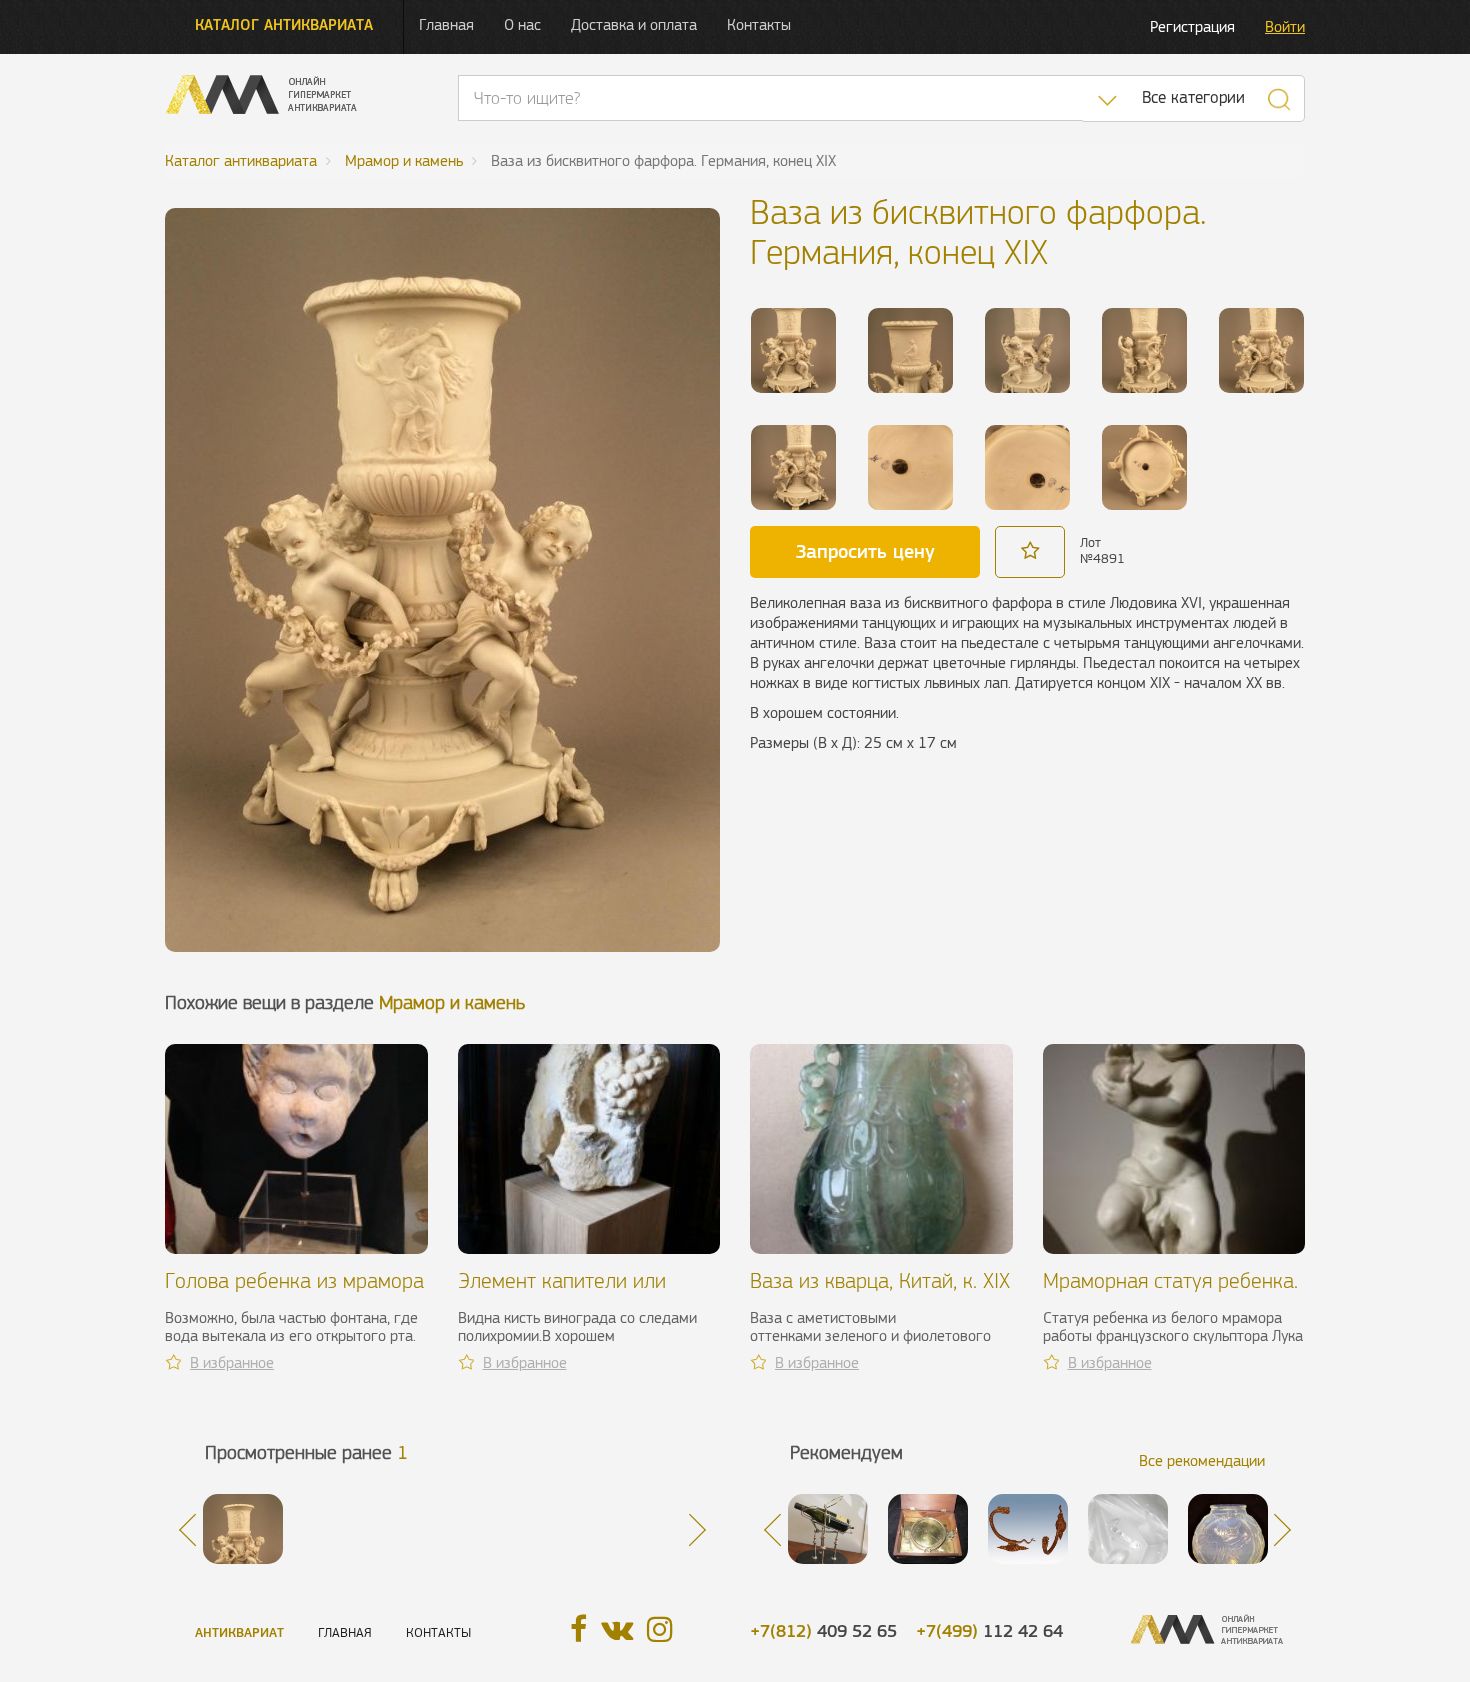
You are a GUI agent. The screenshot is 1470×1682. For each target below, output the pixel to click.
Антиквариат (239, 1632)
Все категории (1193, 97)
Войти (1285, 26)
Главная (446, 24)
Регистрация (1192, 26)
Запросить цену (865, 551)
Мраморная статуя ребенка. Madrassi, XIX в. (1170, 1292)
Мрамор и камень (452, 1002)
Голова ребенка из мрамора (294, 1280)
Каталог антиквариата (284, 24)
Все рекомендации (1202, 1460)
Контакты (759, 24)
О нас (522, 24)
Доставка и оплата (634, 24)
